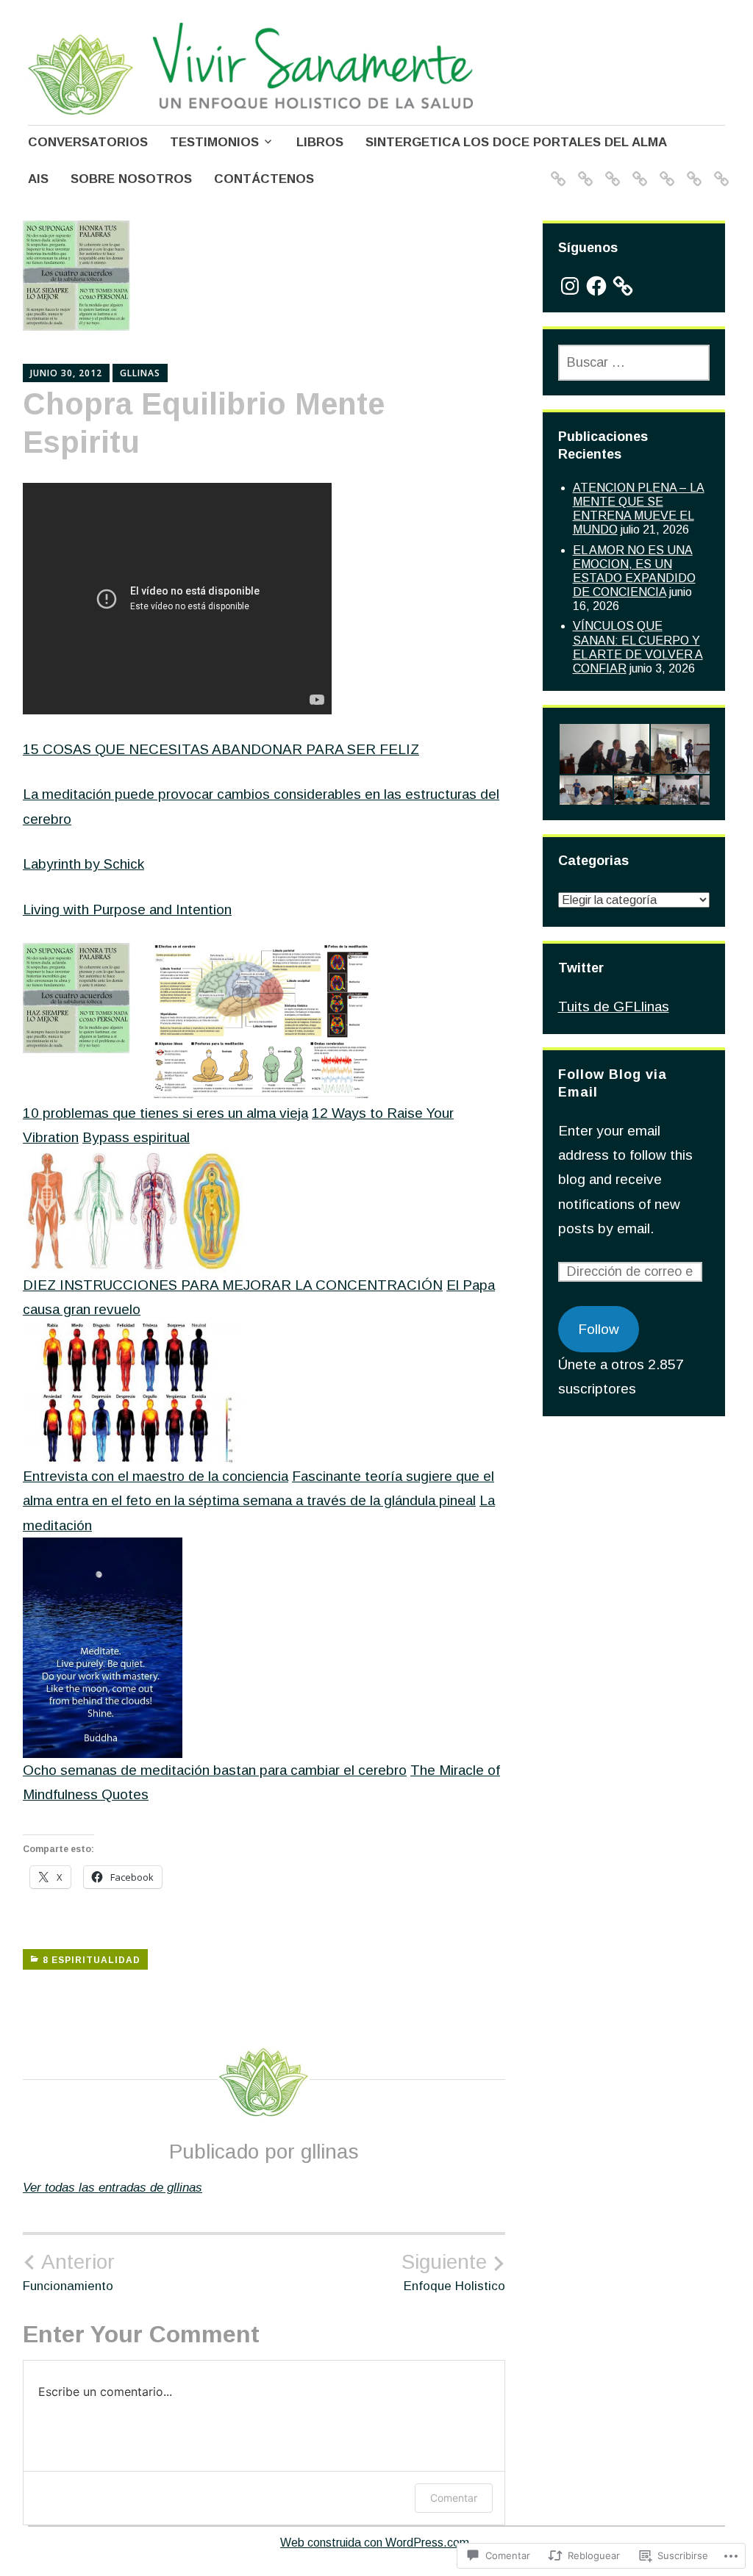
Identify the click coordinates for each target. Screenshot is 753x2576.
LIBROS (320, 142)
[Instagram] (570, 286)
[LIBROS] (610, 169)
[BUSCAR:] (634, 363)
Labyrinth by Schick (83, 864)
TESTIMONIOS (214, 142)
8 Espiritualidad (92, 1960)
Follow (599, 1329)
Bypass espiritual (136, 1137)
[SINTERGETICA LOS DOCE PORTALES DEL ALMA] (637, 169)
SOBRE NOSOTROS (131, 179)
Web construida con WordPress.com (375, 2543)
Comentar (454, 2498)
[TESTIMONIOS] (583, 169)
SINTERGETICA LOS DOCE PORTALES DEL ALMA (516, 142)
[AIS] (664, 169)
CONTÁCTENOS (264, 179)
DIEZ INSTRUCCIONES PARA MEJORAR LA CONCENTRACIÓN (233, 1285)
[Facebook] (596, 286)
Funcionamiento (69, 2272)
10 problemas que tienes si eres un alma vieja (165, 1113)
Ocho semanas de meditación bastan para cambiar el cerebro (215, 1770)
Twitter (581, 968)
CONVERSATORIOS (88, 142)
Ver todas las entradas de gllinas (113, 2188)
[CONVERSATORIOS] (556, 169)
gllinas (140, 373)
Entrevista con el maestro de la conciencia (156, 1476)
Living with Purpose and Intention (127, 910)
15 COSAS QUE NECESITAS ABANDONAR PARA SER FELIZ (221, 749)
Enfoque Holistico (453, 2272)
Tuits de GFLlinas (614, 1007)
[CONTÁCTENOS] (719, 169)
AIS (38, 179)
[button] (604, 749)
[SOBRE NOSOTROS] (692, 169)
